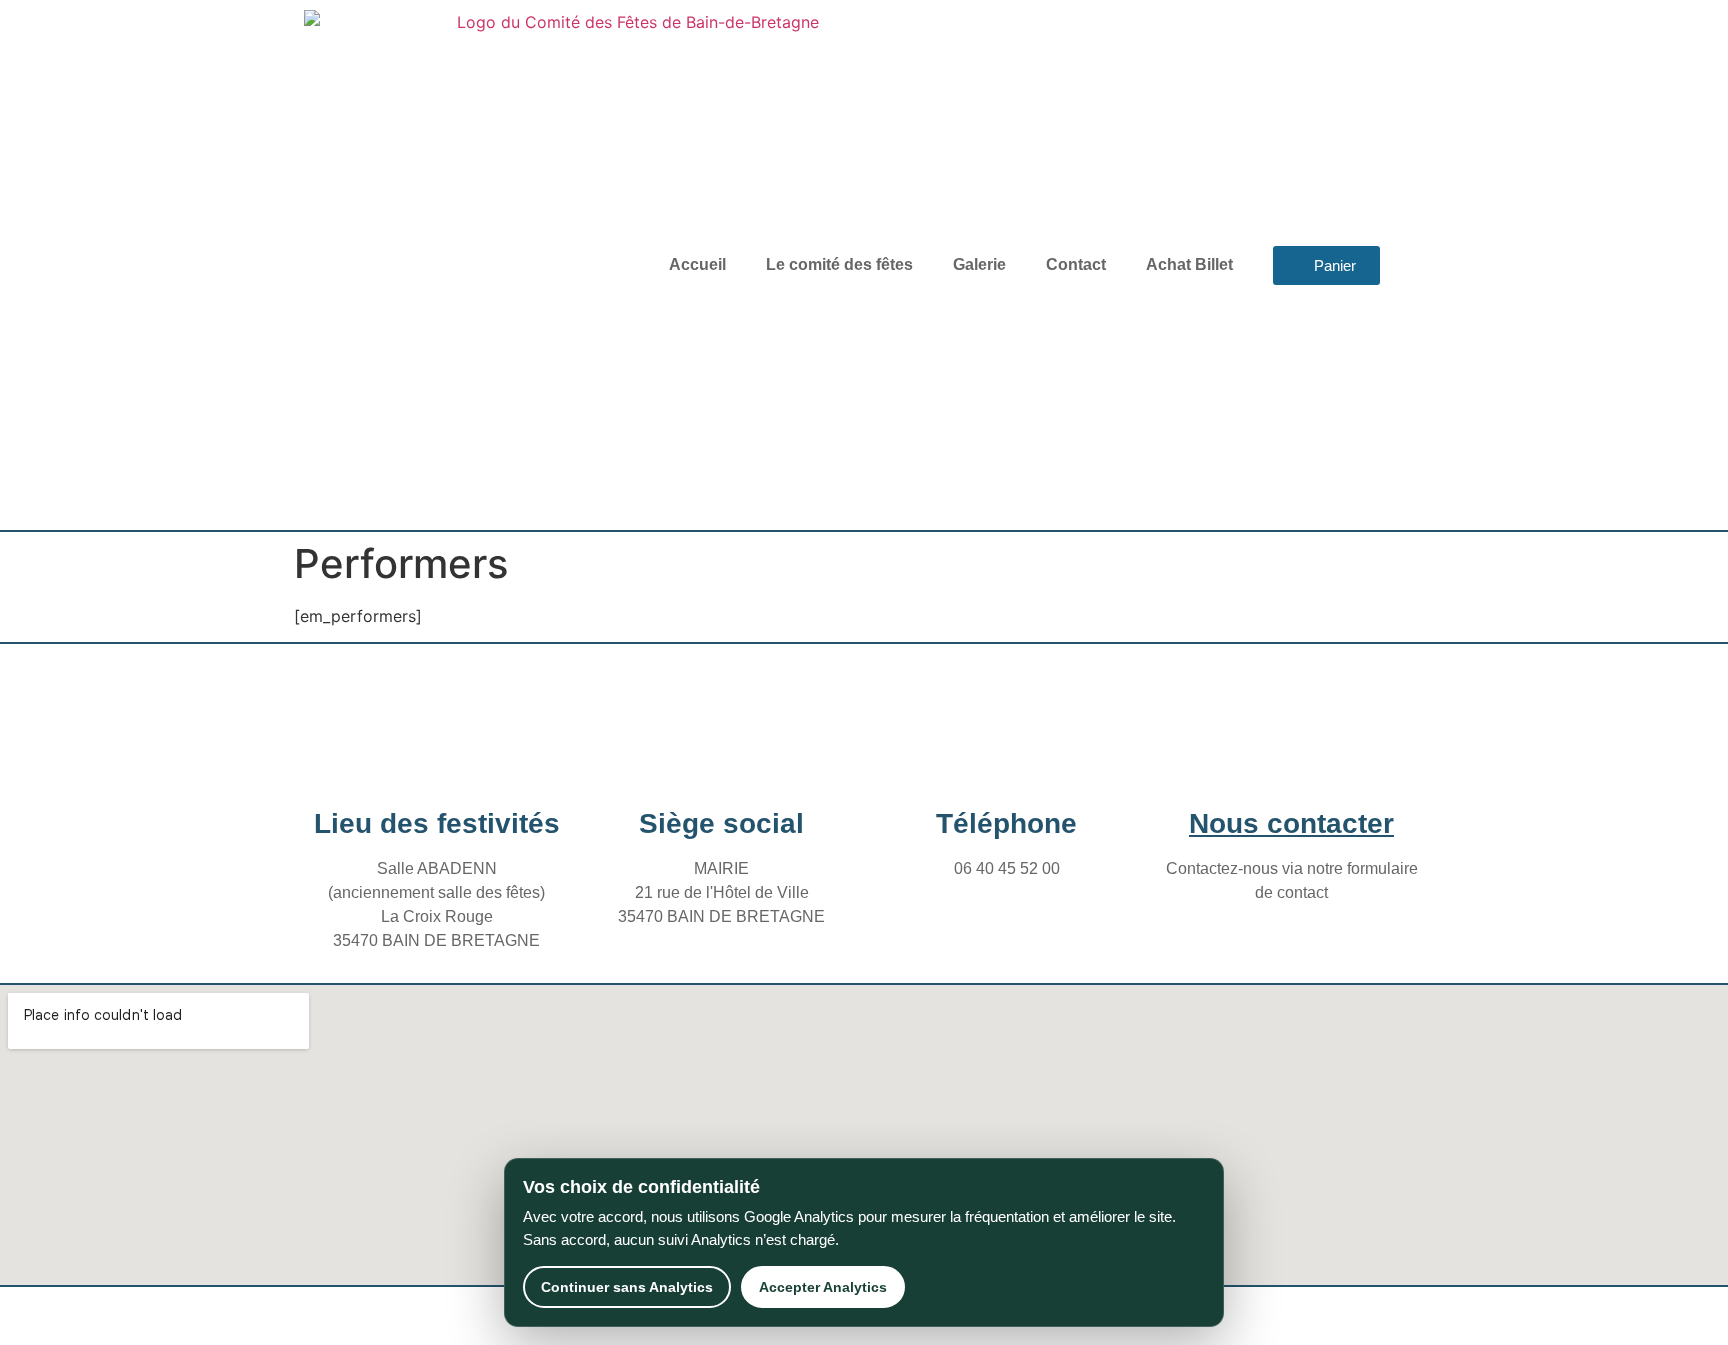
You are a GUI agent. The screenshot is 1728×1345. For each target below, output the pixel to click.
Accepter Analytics (823, 1287)
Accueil (697, 264)
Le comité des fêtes (839, 264)
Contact (1076, 264)
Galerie (979, 264)
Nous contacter (1291, 823)
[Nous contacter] (1292, 759)
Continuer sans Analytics (627, 1287)
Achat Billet (1189, 264)
